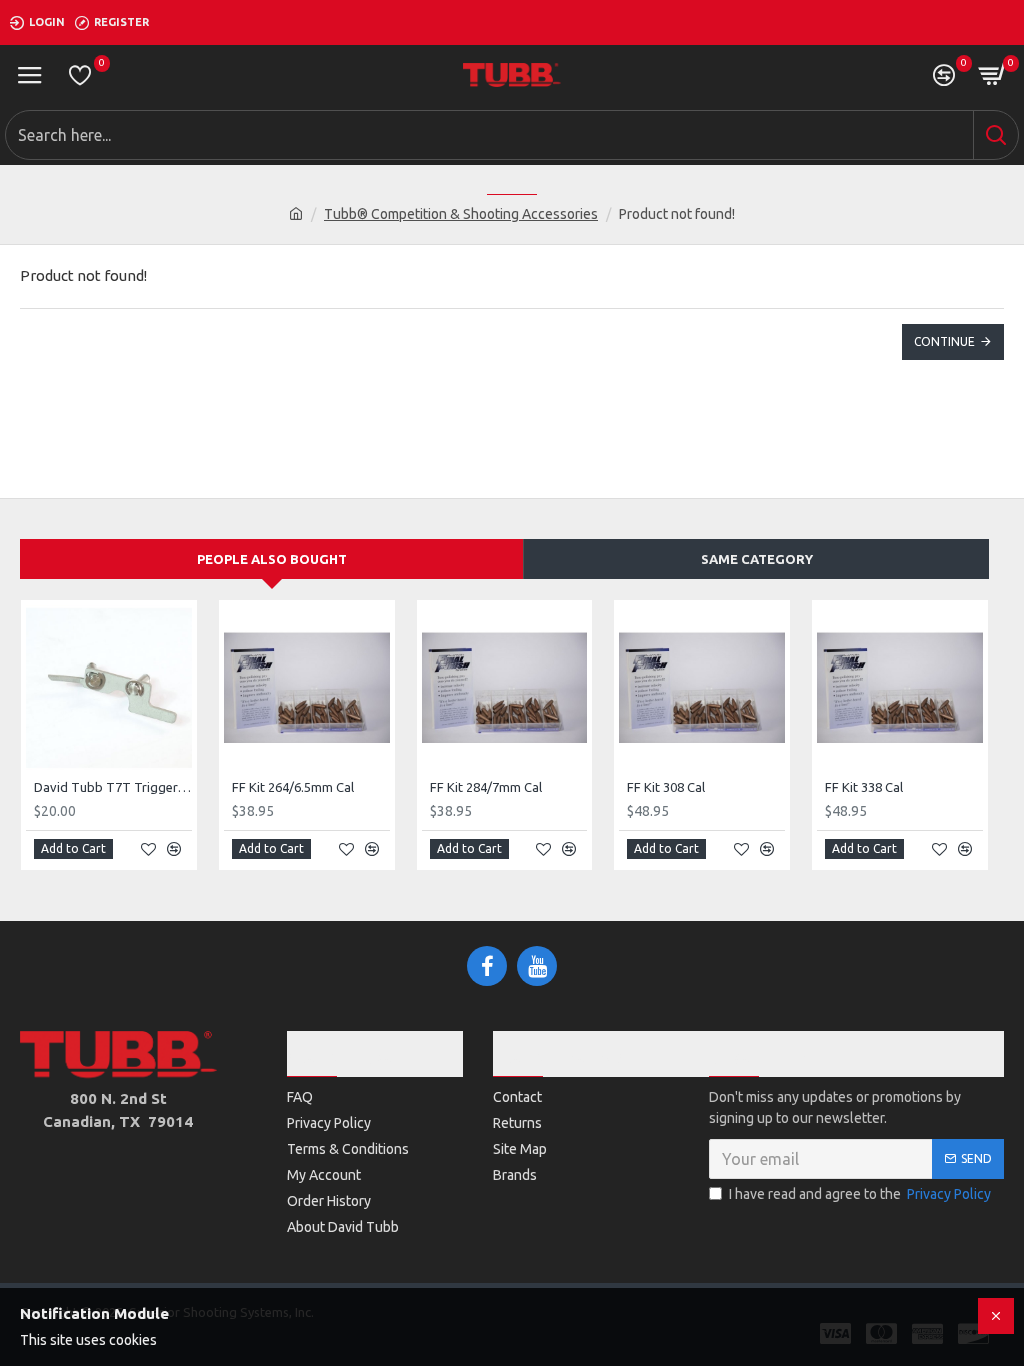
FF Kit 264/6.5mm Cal (293, 787)
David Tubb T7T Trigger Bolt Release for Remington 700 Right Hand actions (113, 787)
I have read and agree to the (860, 1194)
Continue (944, 341)
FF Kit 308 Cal (666, 787)
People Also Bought (272, 559)
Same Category (757, 559)
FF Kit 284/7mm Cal (486, 787)
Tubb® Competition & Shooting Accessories (461, 214)
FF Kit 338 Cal (864, 787)
